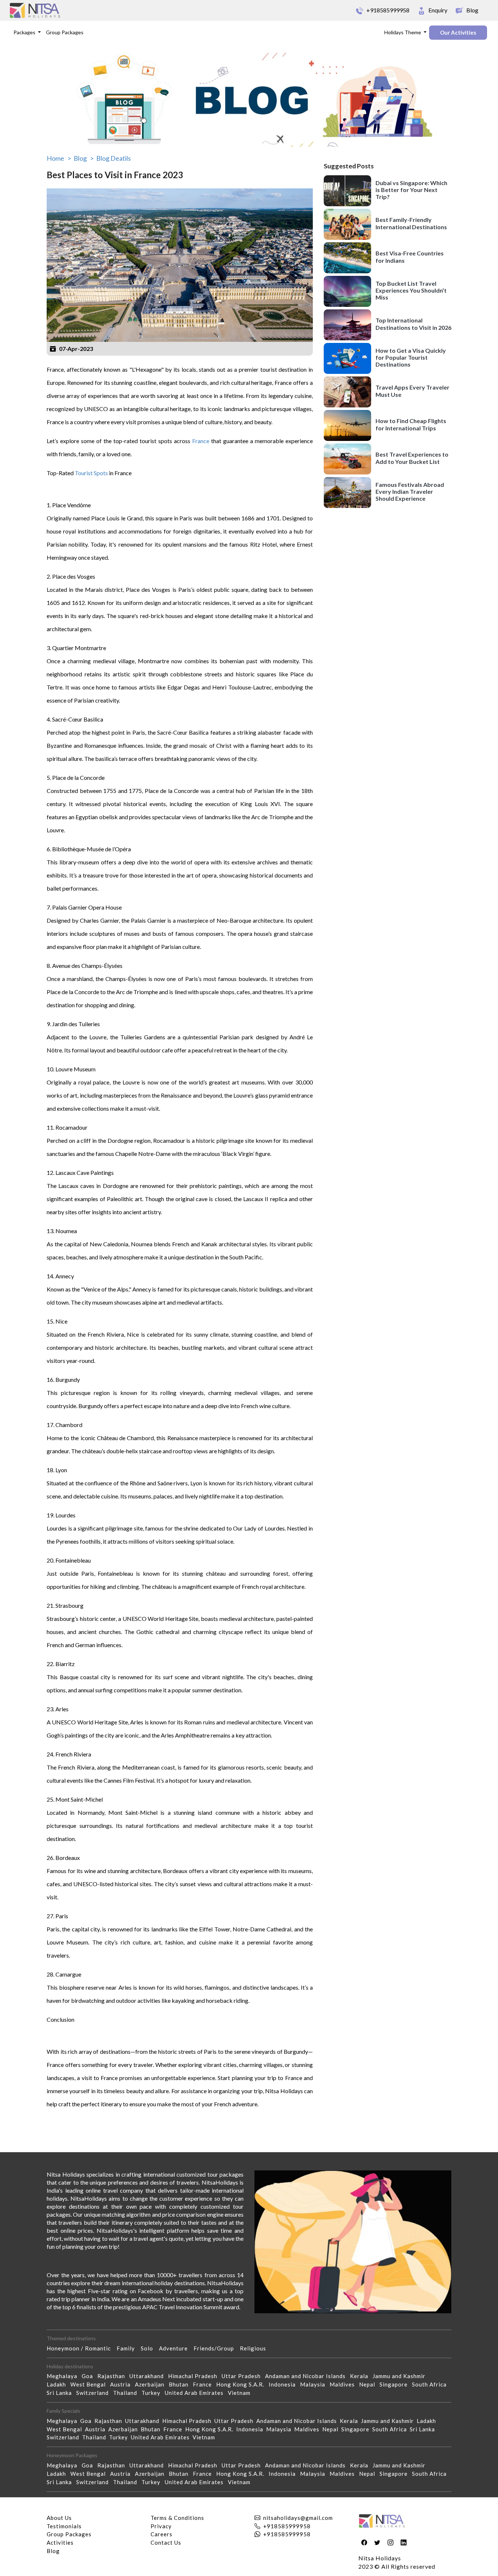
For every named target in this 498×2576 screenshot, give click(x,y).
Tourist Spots (91, 473)
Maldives (344, 2384)
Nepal (369, 2384)
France (200, 441)
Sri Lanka (61, 2393)
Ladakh (59, 2384)
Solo (150, 2348)
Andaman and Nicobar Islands (308, 2376)
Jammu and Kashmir (401, 2376)
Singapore (396, 2384)
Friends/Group (217, 2348)
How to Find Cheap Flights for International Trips (411, 424)
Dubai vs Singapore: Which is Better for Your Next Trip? (411, 189)
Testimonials (64, 2526)
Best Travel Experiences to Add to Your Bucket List (412, 458)
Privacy (161, 2526)
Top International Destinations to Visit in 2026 (413, 324)
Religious (256, 2348)
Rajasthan (113, 2376)
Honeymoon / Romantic (82, 2348)
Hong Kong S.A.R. (242, 2384)
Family (129, 2348)
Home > (59, 158)
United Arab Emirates (196, 2393)
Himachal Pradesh (195, 2376)
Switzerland (95, 2393)
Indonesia (284, 2384)
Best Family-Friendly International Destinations (411, 223)
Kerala (361, 2376)
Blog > (84, 158)
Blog (53, 2551)
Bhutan (181, 2384)
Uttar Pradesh (243, 2376)
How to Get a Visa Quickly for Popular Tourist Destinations (411, 357)
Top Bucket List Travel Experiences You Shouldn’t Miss (411, 290)
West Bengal (90, 2384)
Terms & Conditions (177, 2518)
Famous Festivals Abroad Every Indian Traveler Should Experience (410, 491)
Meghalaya (64, 2376)
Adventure (176, 2348)
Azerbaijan (152, 2384)
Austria (122, 2384)
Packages (25, 32)
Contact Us (166, 2542)
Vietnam (241, 2393)
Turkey (153, 2393)
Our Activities (458, 32)
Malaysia (315, 2384)
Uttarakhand (149, 2376)
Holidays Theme (403, 32)
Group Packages (65, 32)
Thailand (127, 2393)
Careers (162, 2534)
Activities (60, 2542)
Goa (90, 2376)
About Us (59, 2518)
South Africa (431, 2384)
